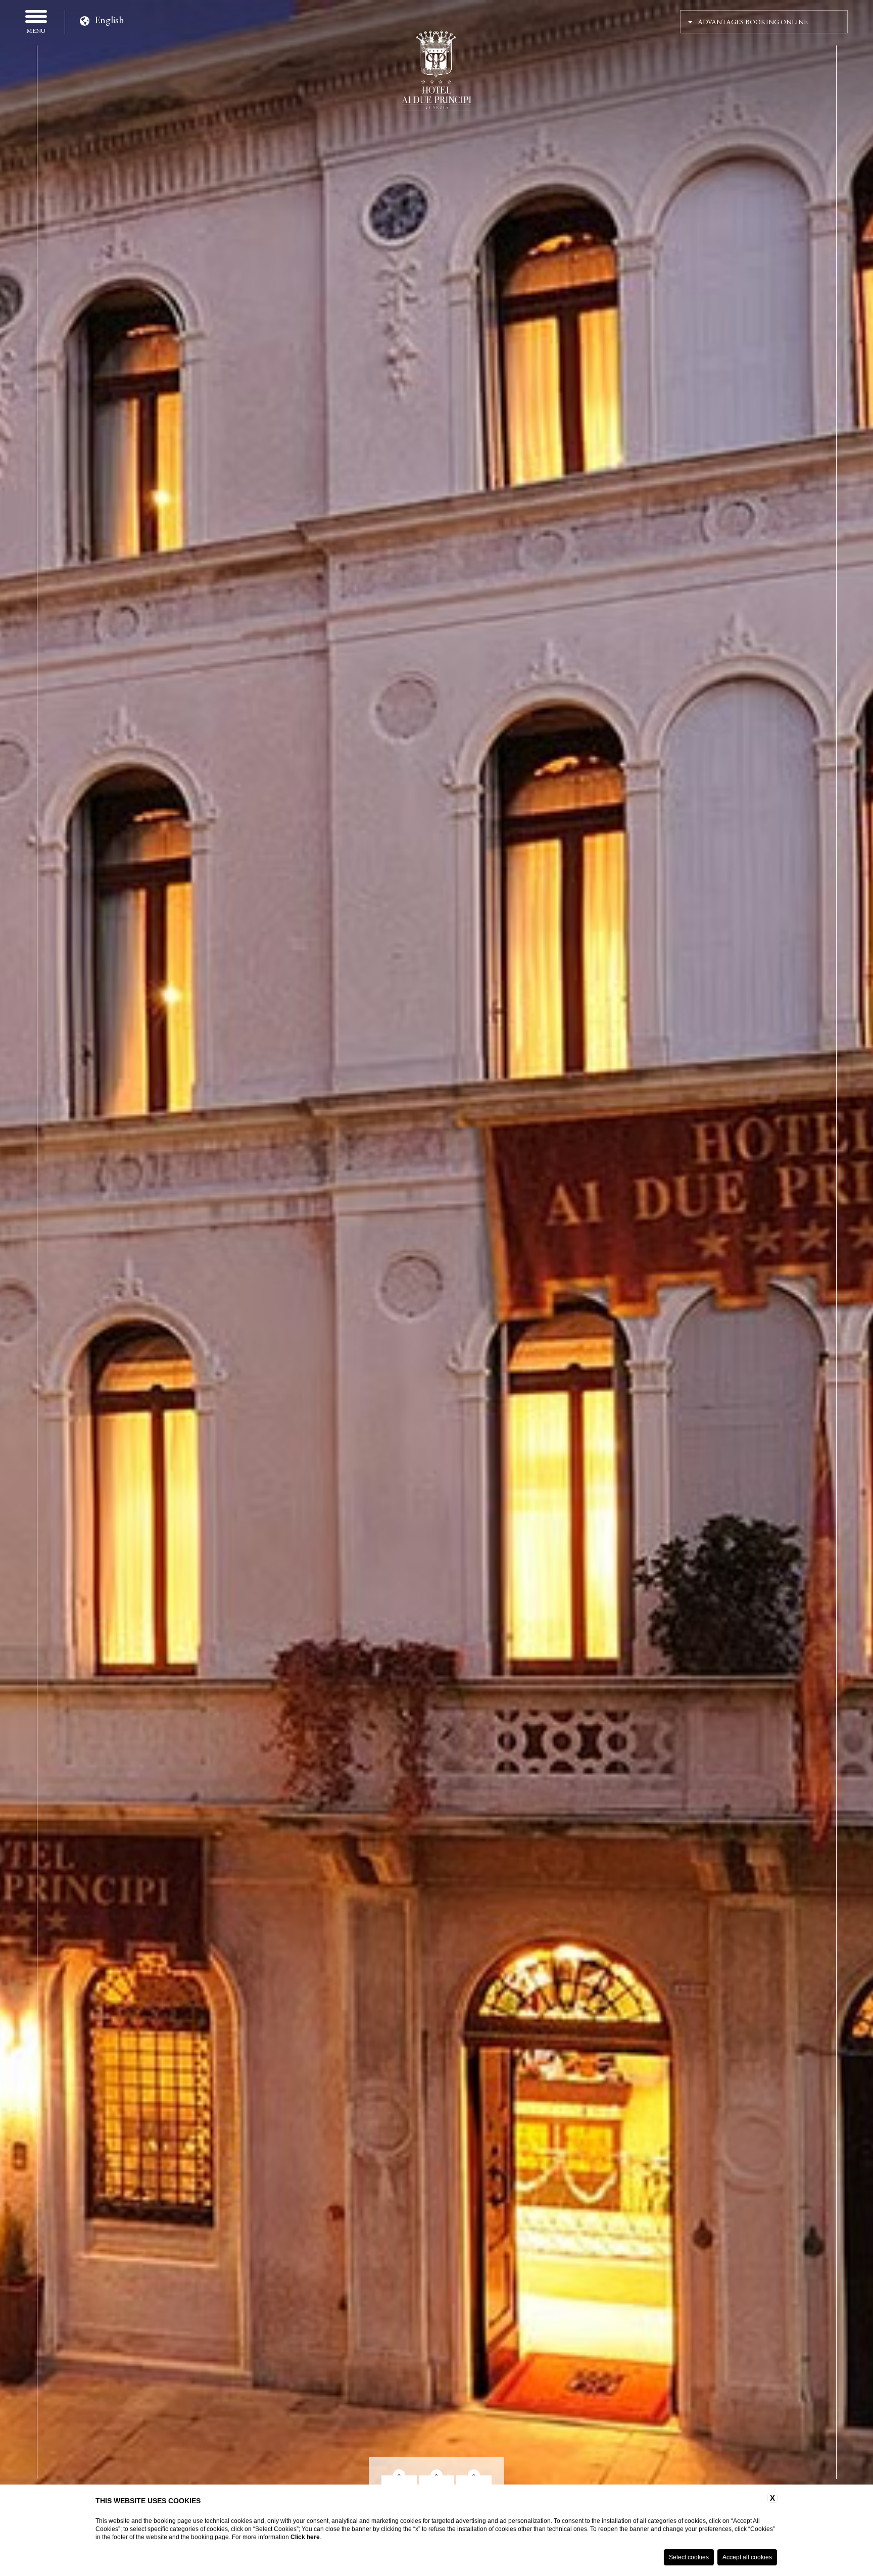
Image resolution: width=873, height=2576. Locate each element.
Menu (36, 30)
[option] (437, 1268)
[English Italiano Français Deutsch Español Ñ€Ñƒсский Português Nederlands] (103, 18)
